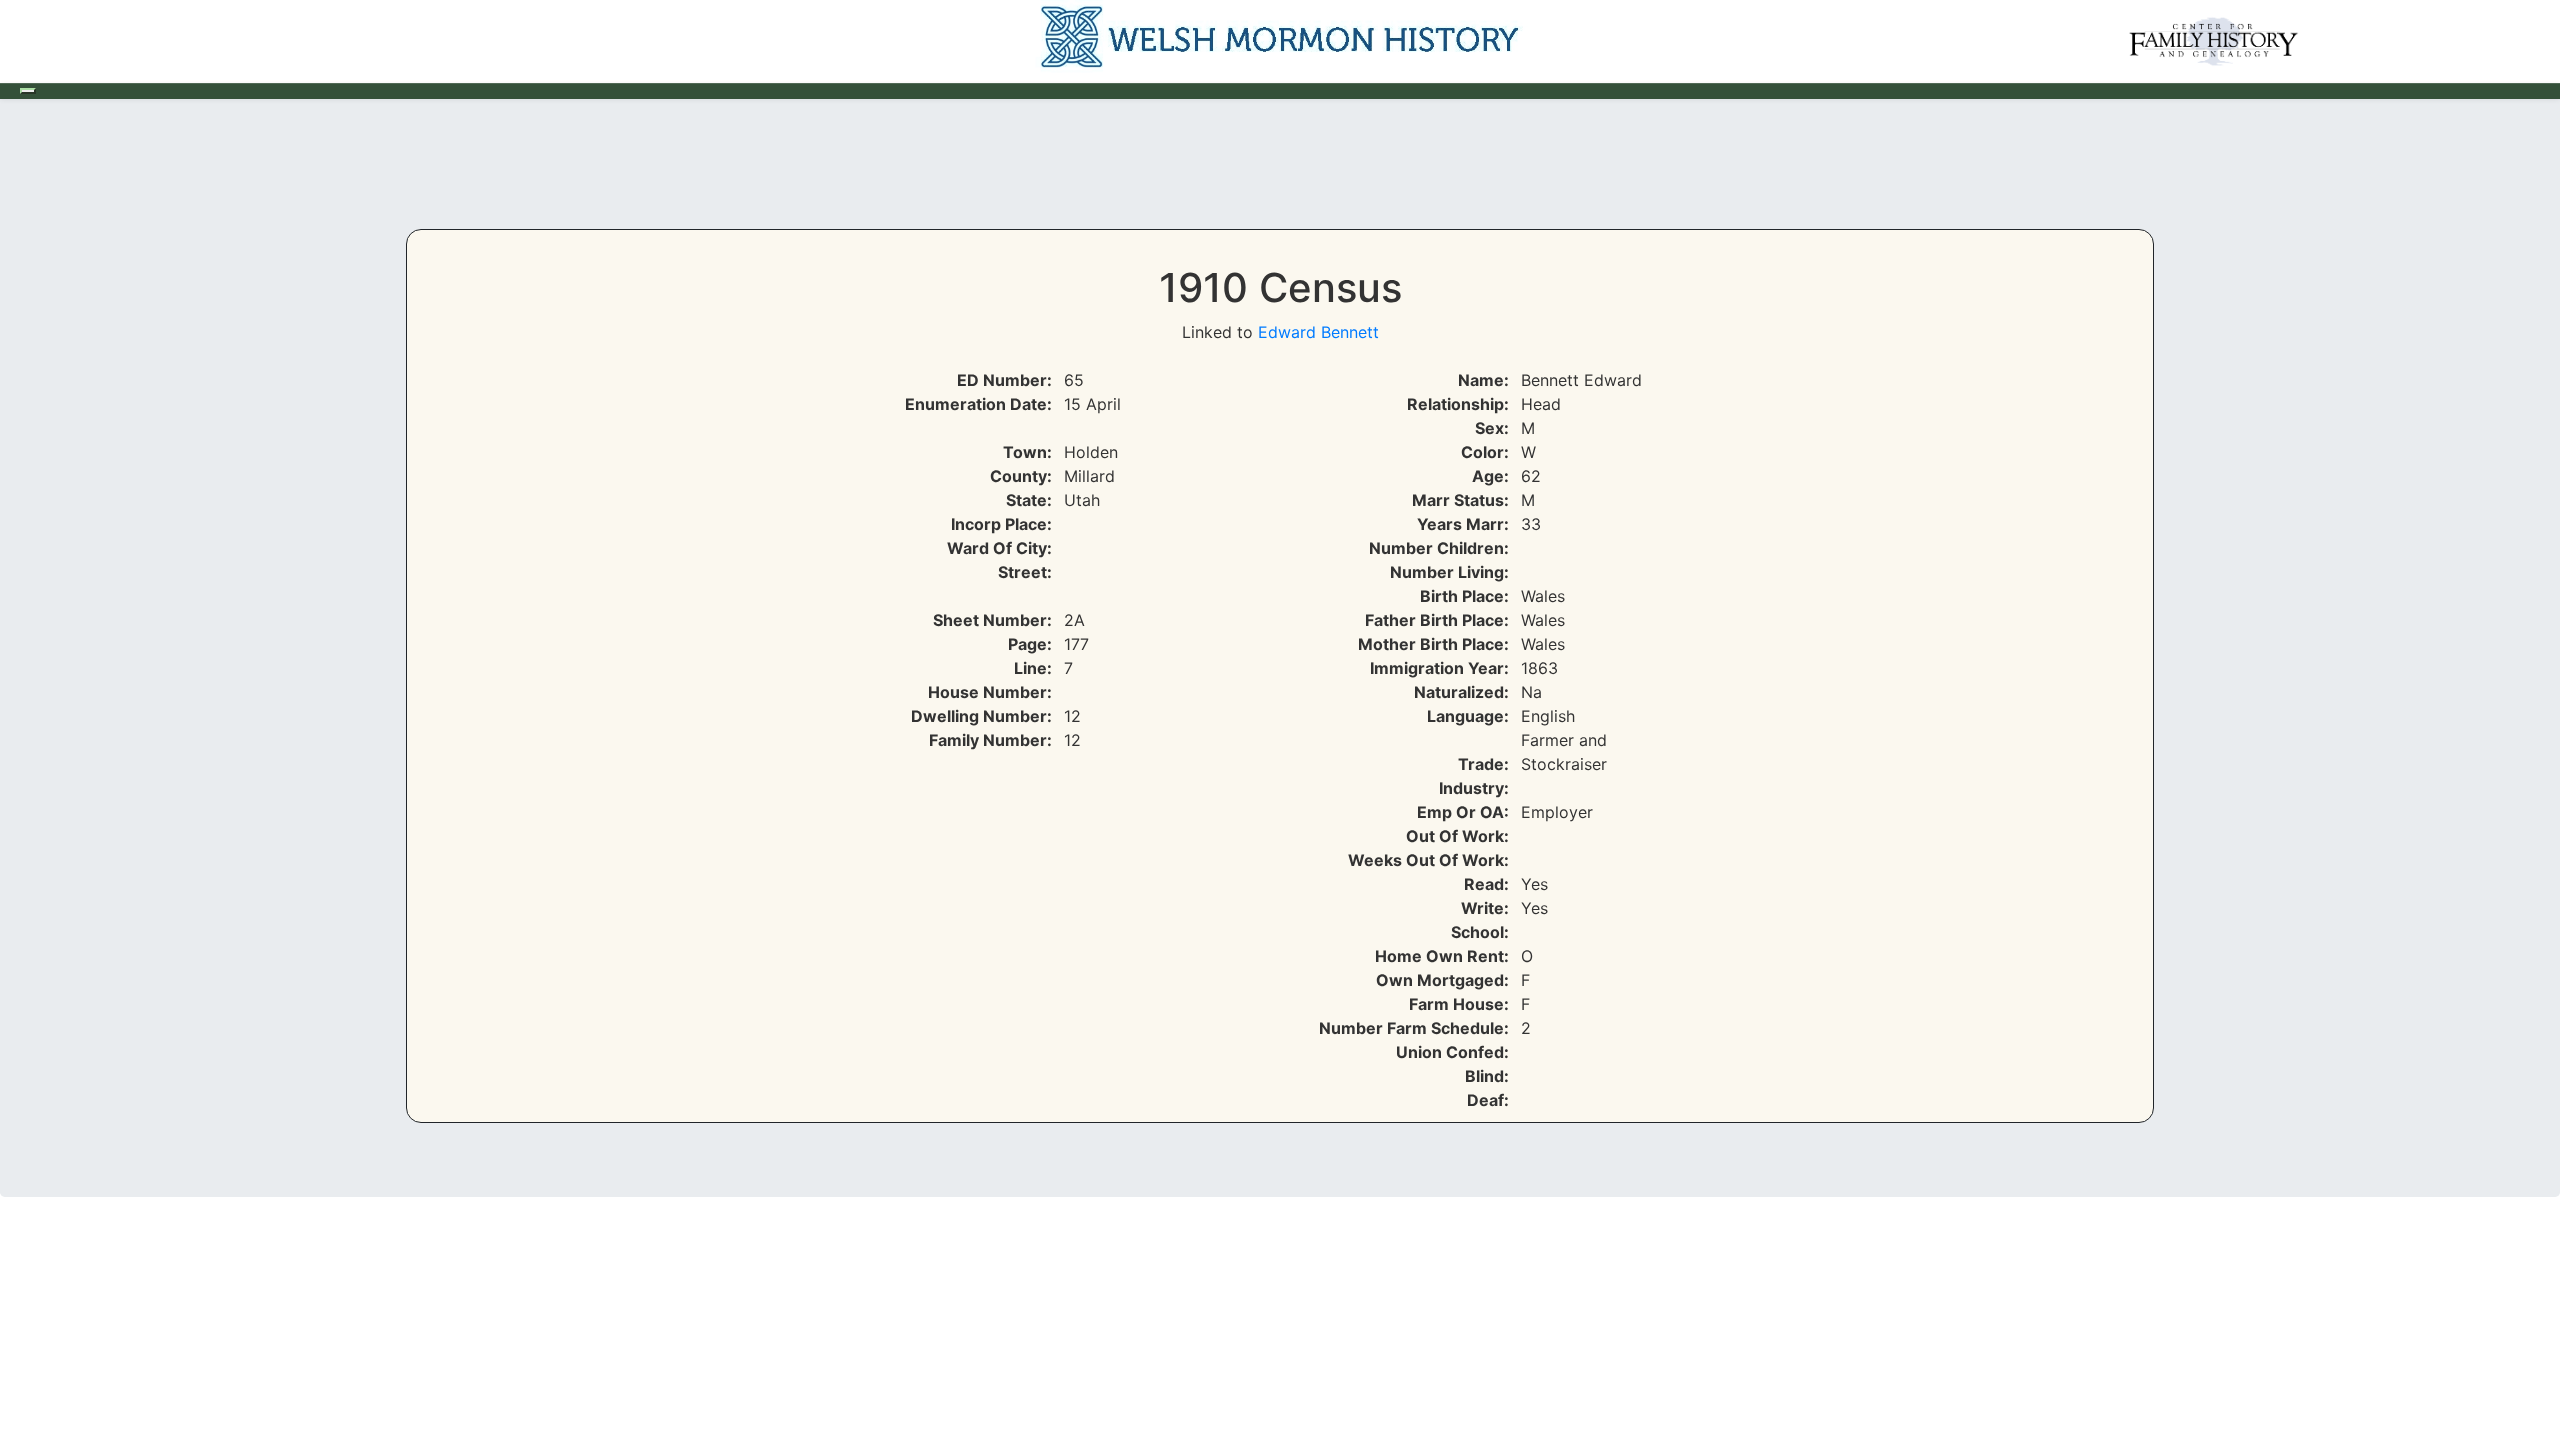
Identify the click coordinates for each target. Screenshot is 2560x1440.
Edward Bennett (1318, 332)
